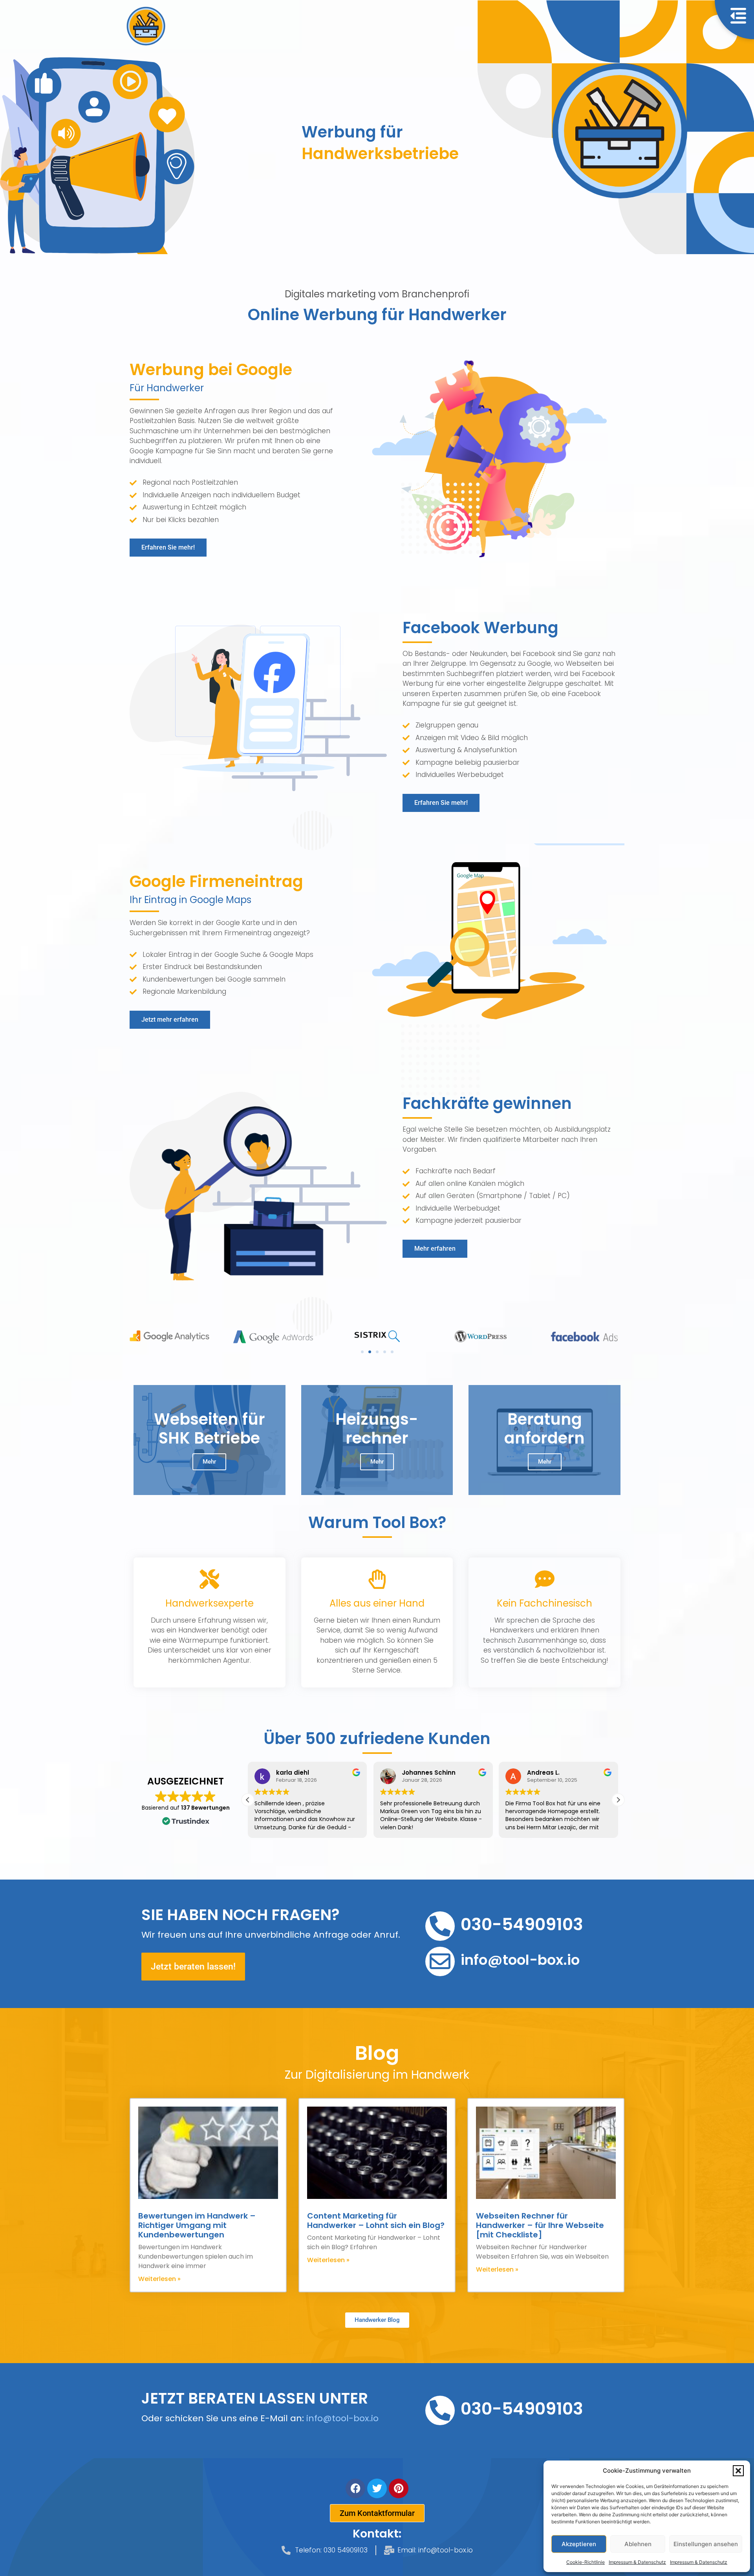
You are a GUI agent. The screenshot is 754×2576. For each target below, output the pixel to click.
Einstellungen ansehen (706, 2544)
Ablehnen (638, 2544)
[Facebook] (355, 2488)
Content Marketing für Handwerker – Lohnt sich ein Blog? (376, 2221)
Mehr (209, 1462)
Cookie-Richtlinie (586, 2562)
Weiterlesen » (159, 2279)
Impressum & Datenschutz (637, 2562)
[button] (738, 2471)
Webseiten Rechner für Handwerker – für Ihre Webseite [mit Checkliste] (540, 2225)
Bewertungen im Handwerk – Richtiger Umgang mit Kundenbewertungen (197, 2225)
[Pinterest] (399, 2488)
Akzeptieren (579, 2544)
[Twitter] (377, 2488)
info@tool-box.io (342, 2418)
